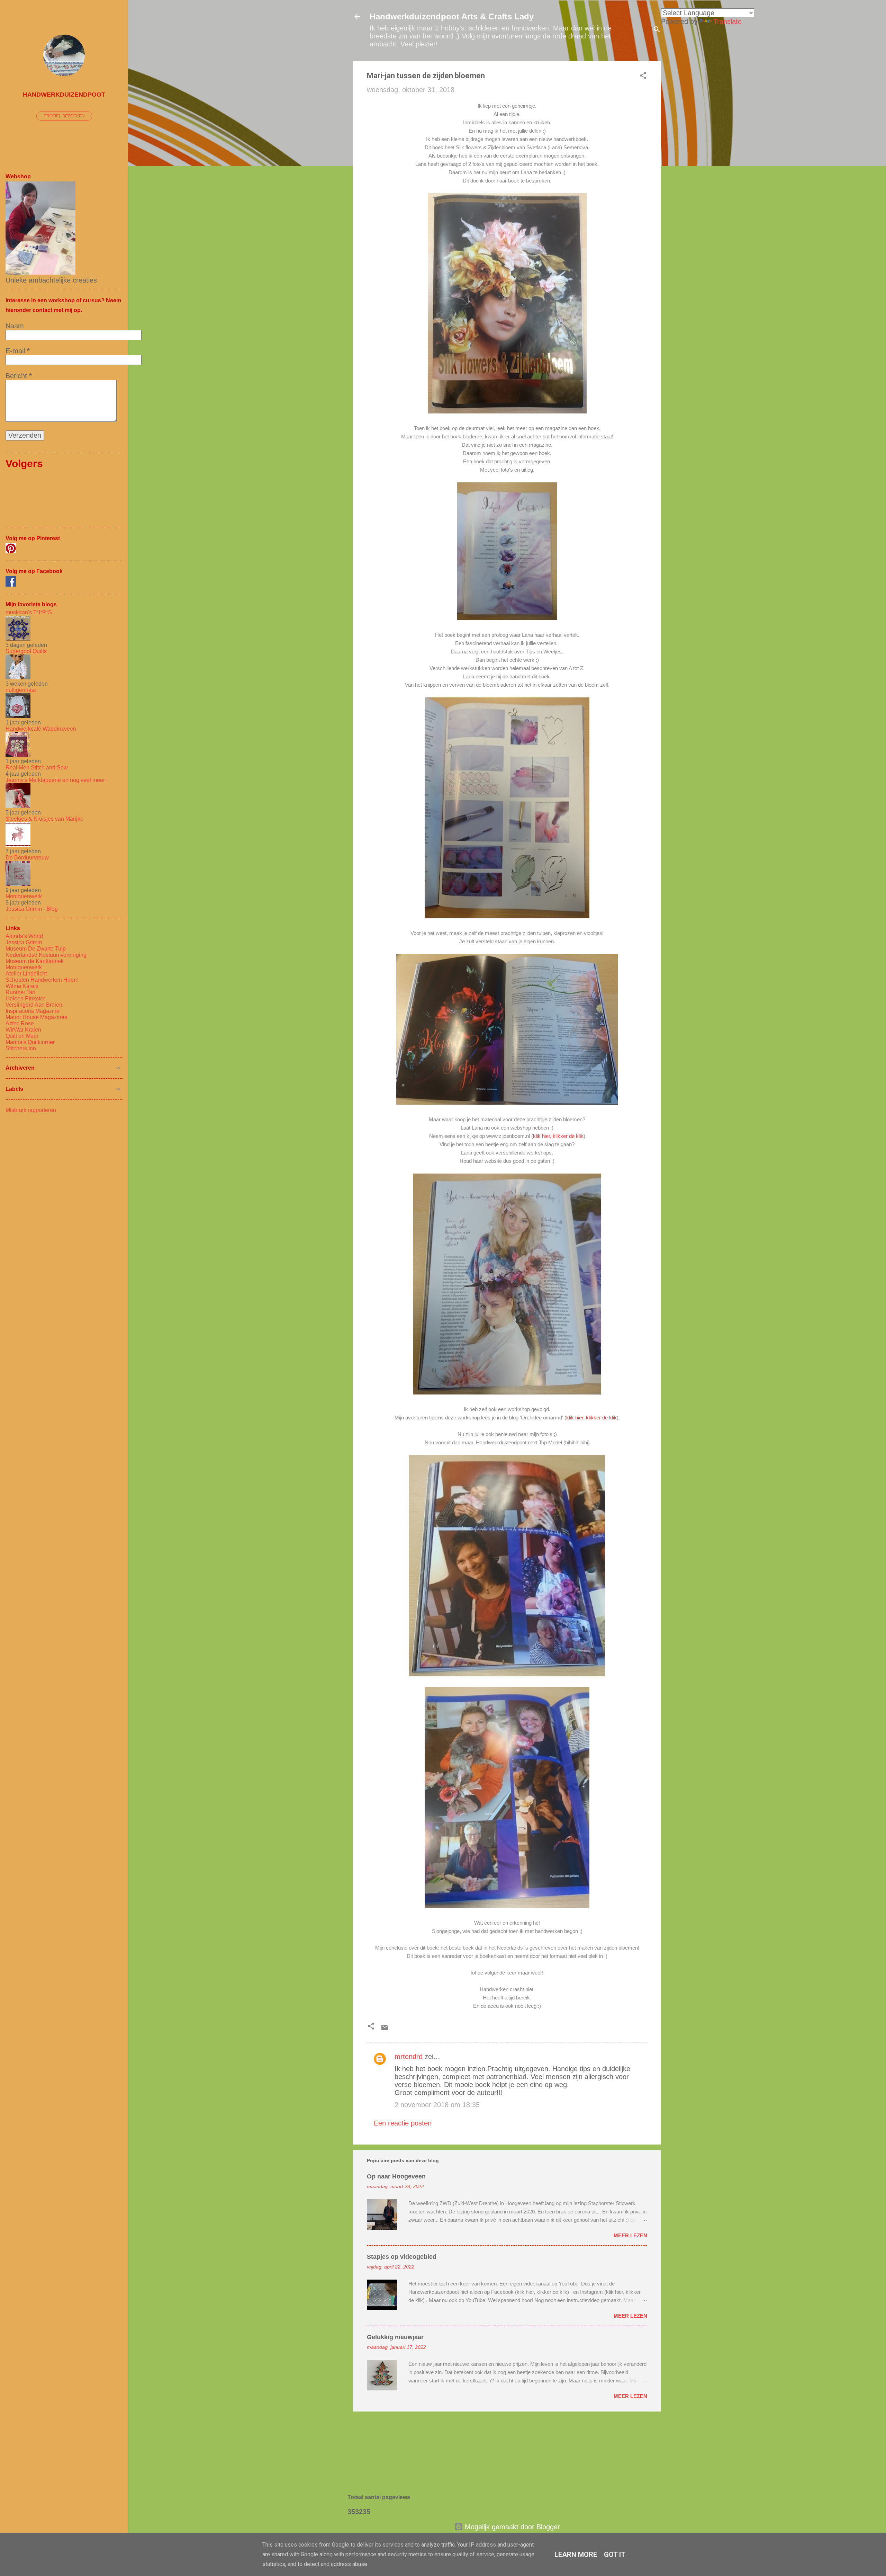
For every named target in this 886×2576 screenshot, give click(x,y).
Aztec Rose (20, 1023)
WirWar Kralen (23, 1030)
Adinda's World (24, 936)
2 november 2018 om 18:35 (437, 2105)
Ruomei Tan (20, 992)
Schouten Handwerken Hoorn (42, 980)
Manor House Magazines (36, 1017)
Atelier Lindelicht (26, 974)
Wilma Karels (22, 986)
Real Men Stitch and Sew (37, 768)
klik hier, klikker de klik (558, 1136)
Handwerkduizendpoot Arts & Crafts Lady (452, 16)
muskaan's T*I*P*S (29, 612)
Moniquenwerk (24, 896)
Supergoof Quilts (26, 651)
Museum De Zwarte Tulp (36, 949)
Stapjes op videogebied (402, 2257)
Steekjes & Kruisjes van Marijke (44, 819)
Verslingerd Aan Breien (34, 1005)
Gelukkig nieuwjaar (395, 2337)
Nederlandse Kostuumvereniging (46, 955)
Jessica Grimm (24, 942)
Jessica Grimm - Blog (32, 909)
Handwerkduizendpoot (64, 95)
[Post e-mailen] (385, 2029)
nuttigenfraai (21, 690)
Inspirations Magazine (33, 1011)
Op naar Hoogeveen (396, 2176)
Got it (615, 2555)
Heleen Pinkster (25, 999)
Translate (727, 21)
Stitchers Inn (21, 1048)
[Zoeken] (657, 30)
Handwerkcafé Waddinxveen (41, 729)
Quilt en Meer (22, 1036)
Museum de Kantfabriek (35, 961)
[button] (643, 76)
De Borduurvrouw (27, 858)
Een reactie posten (403, 2123)
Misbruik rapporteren (31, 1110)
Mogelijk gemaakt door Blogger (511, 2527)
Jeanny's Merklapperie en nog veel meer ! (57, 780)
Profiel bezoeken (64, 116)
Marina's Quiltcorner (30, 1042)
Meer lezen (630, 2235)
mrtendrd (409, 2057)
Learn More (576, 2555)
